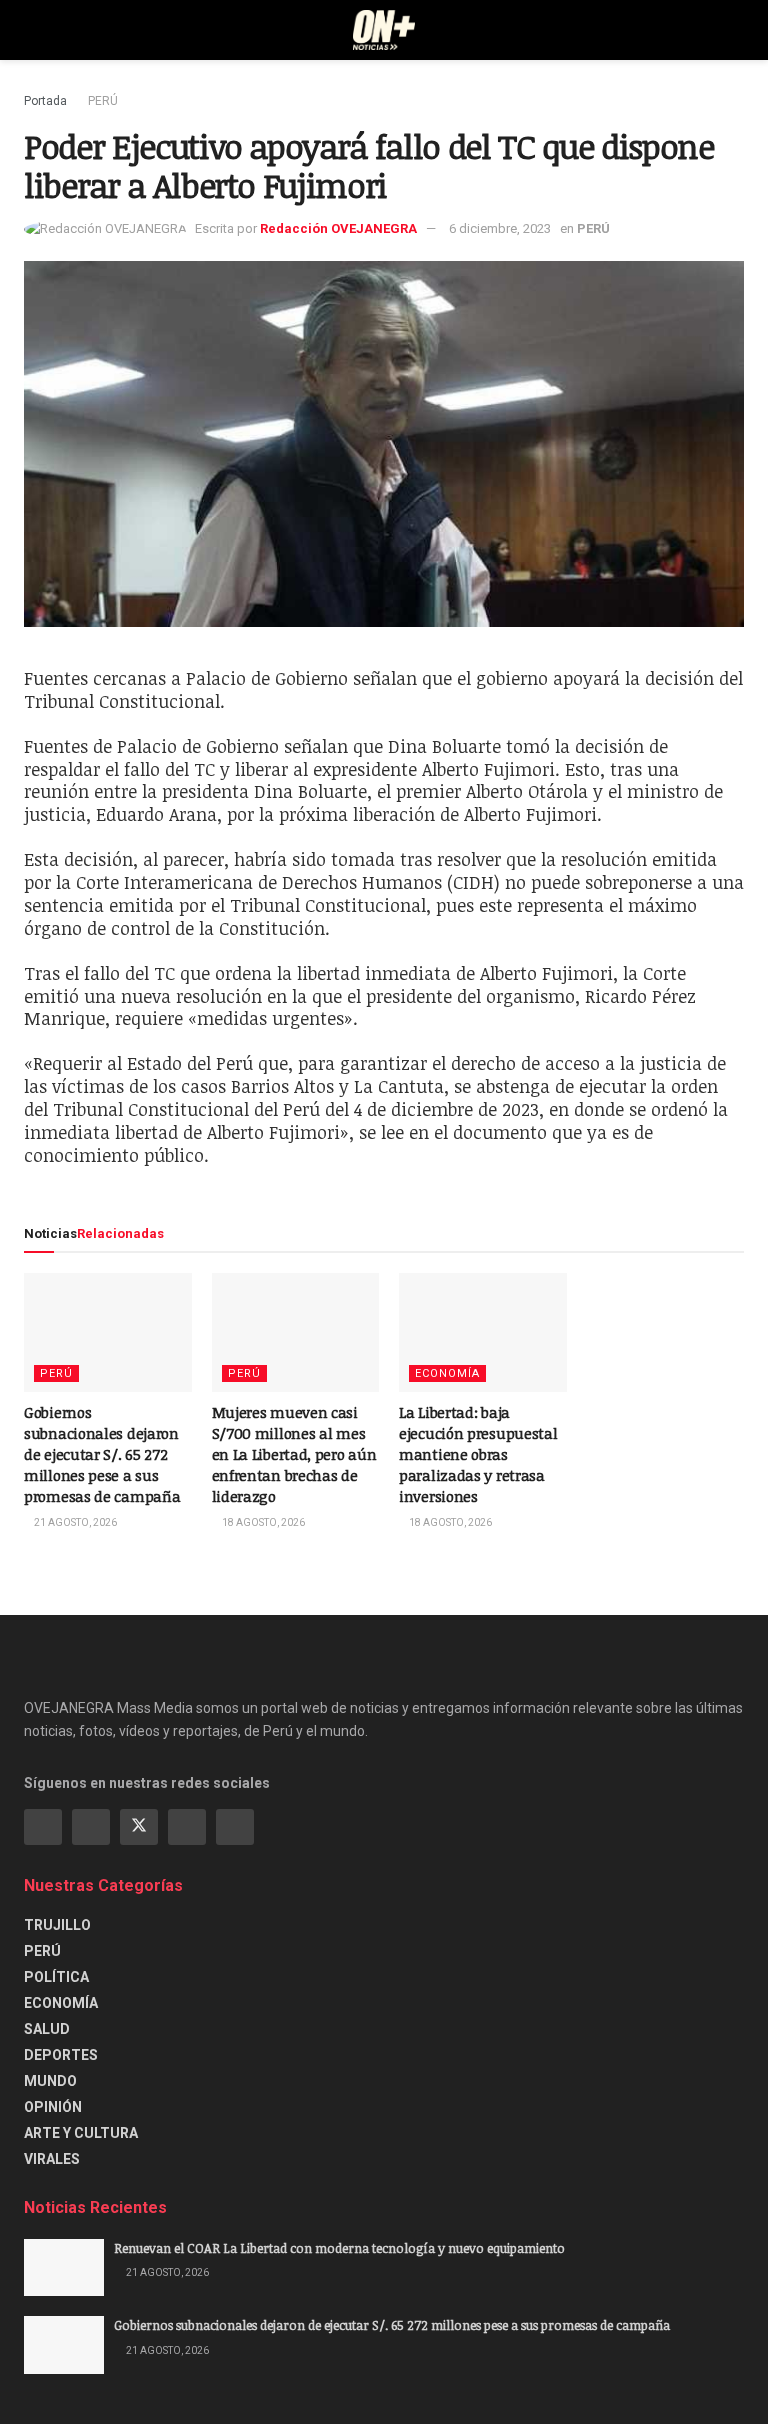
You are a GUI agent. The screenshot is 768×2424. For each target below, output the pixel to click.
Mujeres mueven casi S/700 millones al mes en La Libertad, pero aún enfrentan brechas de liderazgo (294, 1454)
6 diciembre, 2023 (500, 228)
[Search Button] (735, 30)
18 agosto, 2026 (262, 1522)
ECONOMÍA (447, 1373)
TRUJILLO (57, 1925)
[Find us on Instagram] (91, 1827)
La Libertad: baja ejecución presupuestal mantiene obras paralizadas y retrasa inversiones (478, 1454)
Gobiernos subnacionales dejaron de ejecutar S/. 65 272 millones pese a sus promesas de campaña (102, 1454)
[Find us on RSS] (235, 1827)
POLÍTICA (56, 1977)
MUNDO (50, 2081)
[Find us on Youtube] (187, 1827)
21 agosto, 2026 (74, 1522)
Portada (45, 101)
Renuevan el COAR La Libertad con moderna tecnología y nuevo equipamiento (339, 2248)
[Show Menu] (32, 30)
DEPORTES (61, 2055)
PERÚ (103, 101)
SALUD (47, 2029)
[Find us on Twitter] (139, 1827)
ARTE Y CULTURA (81, 2133)
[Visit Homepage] (384, 30)
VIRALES (52, 2159)
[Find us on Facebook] (43, 1827)
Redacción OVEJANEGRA (338, 228)
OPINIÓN (53, 2107)
